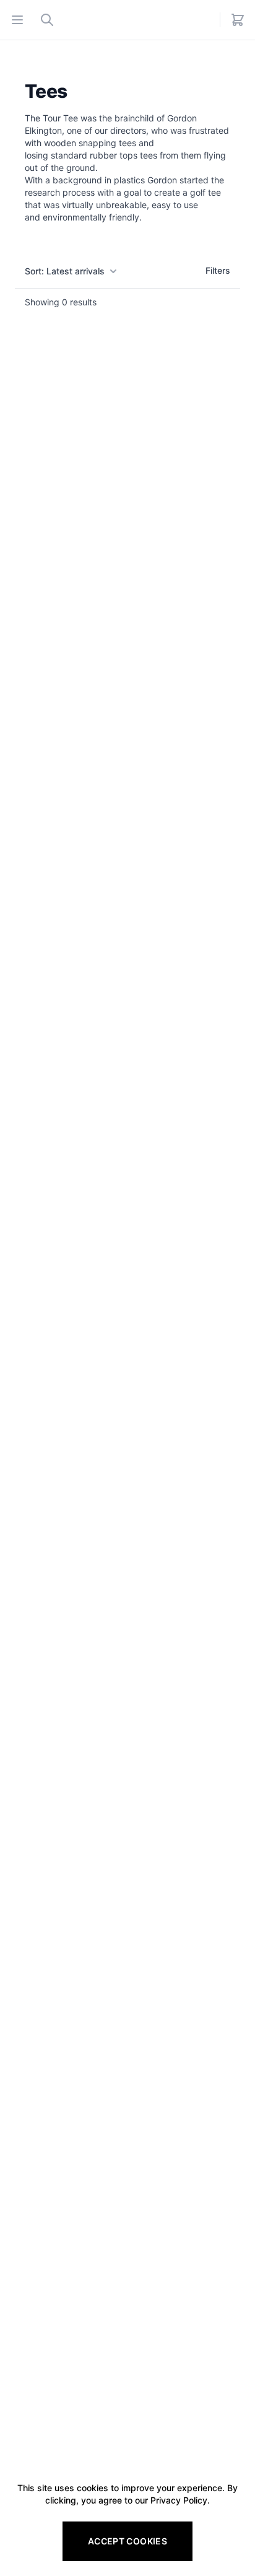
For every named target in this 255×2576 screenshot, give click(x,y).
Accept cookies (127, 2541)
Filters (218, 270)
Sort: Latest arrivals (65, 271)
